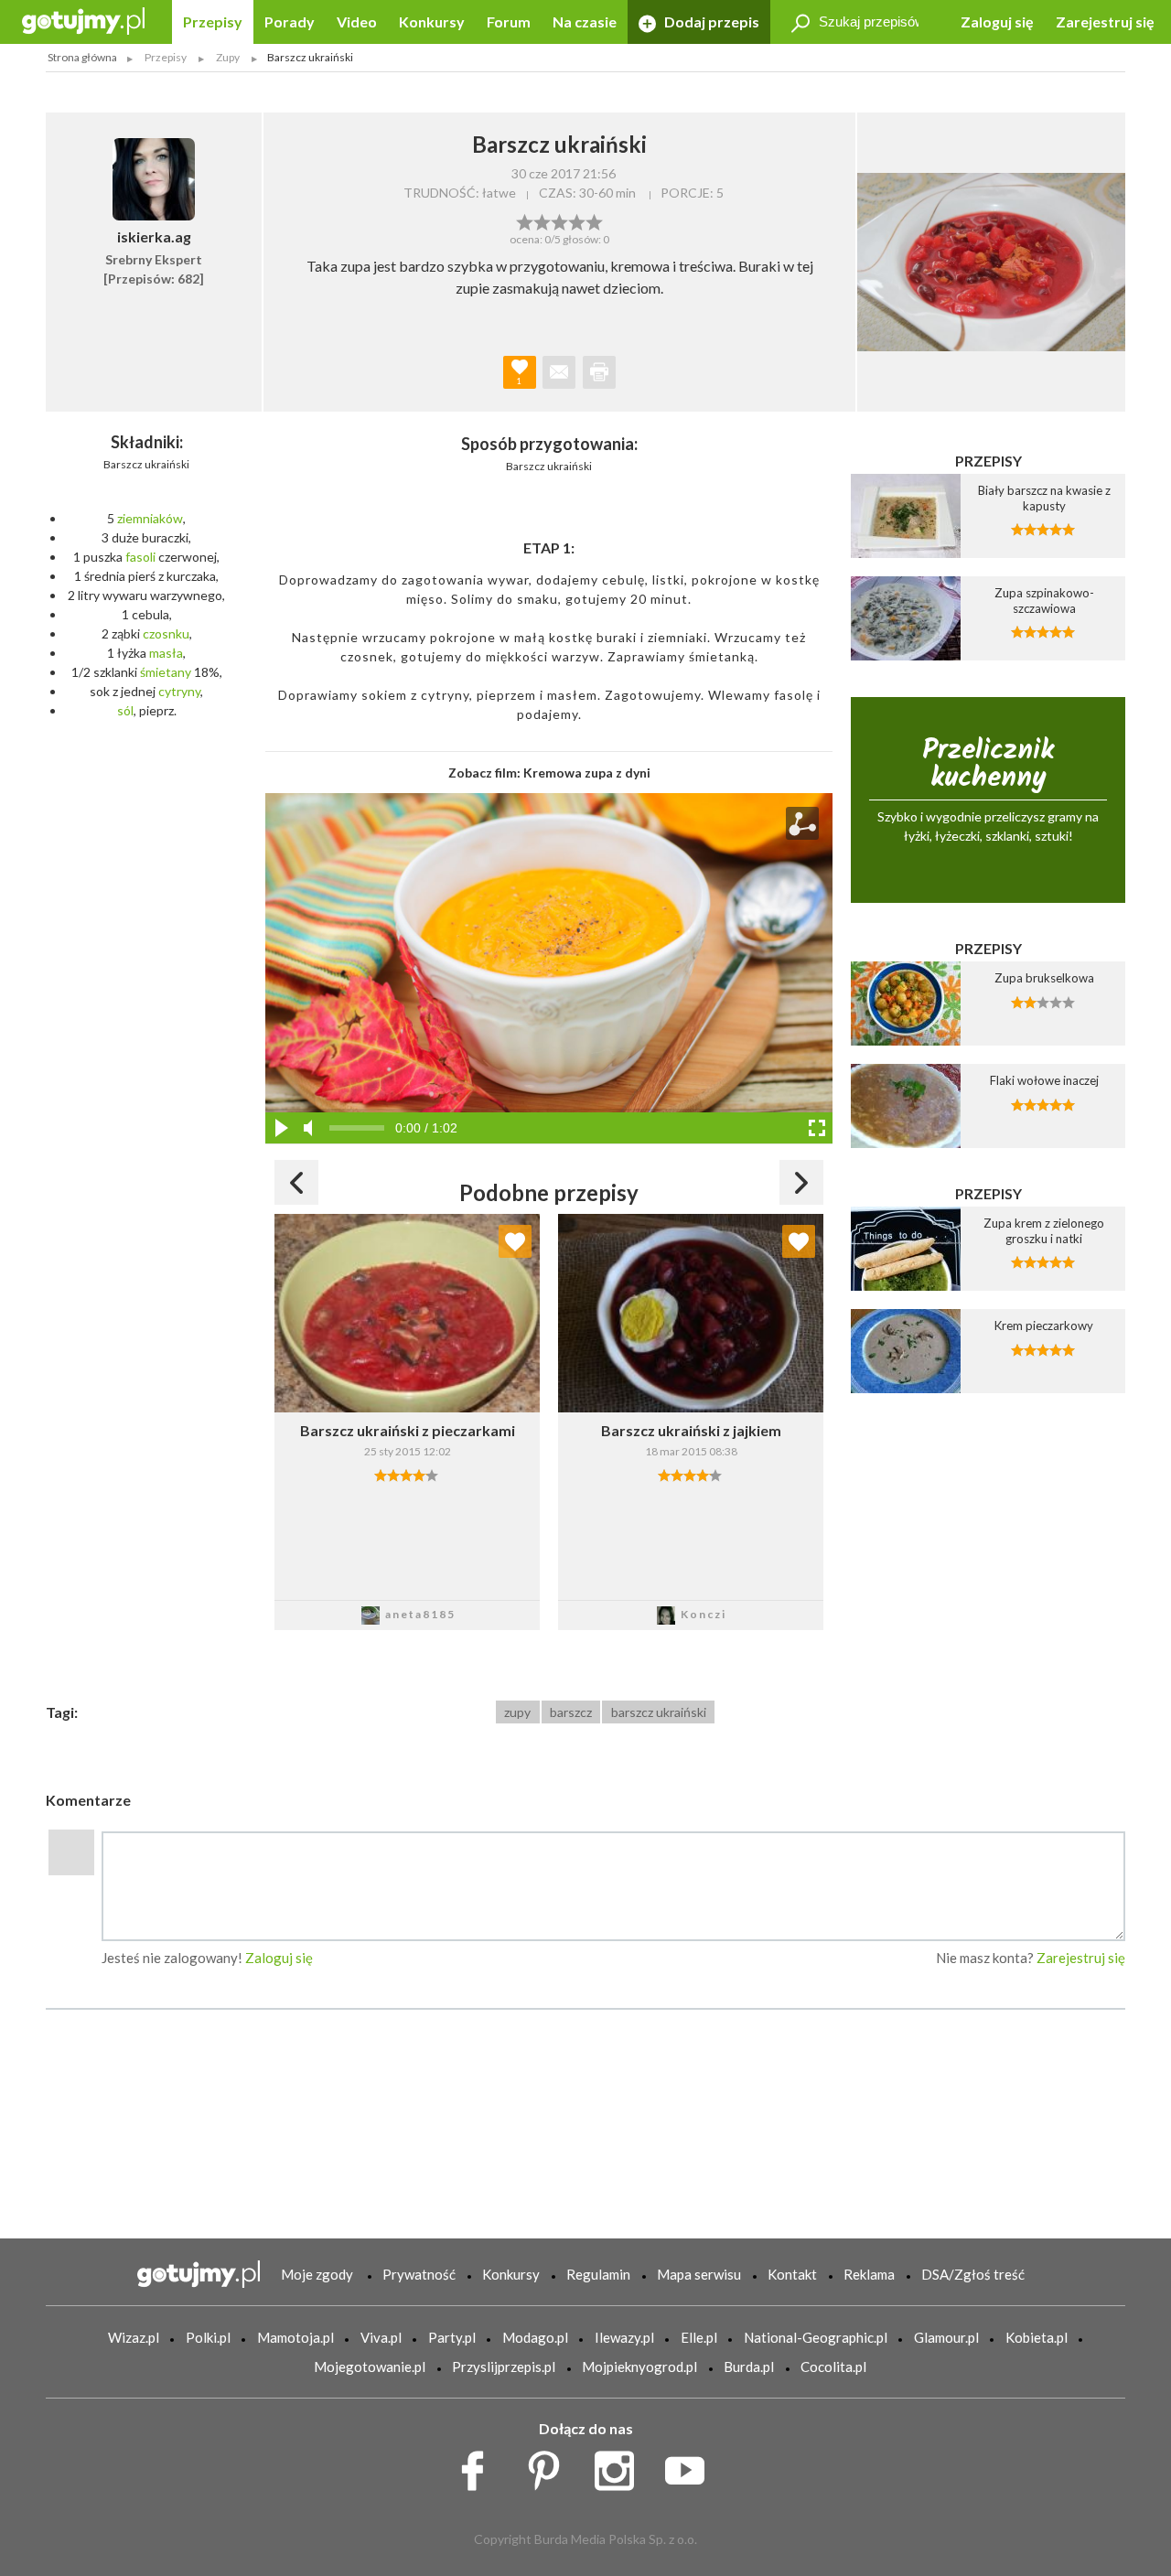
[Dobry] (559, 220)
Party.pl (452, 2337)
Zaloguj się (997, 21)
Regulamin (598, 2274)
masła (166, 653)
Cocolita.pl (833, 2367)
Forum (509, 21)
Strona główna (82, 57)
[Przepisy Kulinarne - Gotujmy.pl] (83, 20)
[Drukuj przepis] (599, 372)
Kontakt (792, 2274)
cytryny (179, 691)
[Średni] (542, 220)
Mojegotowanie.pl (370, 2367)
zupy (517, 1712)
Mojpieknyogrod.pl (639, 2367)
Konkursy (432, 21)
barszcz (571, 1712)
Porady (290, 21)
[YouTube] (691, 2466)
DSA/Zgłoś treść (973, 2274)
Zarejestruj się (1105, 21)
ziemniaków (150, 518)
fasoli (140, 557)
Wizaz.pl (134, 2337)
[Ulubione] (515, 1241)
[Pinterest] (550, 2466)
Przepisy (213, 21)
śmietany (166, 672)
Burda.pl (749, 2367)
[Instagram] (621, 2466)
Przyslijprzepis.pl (504, 2367)
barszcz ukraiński (659, 1712)
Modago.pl (535, 2337)
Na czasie (585, 21)
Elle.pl (699, 2337)
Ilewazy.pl (624, 2337)
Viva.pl (381, 2337)
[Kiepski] (525, 220)
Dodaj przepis (710, 21)
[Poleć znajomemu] (559, 372)
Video (357, 21)
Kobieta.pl (1037, 2337)
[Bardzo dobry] (577, 220)
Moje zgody (317, 2274)
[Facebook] (479, 2466)
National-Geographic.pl (816, 2337)
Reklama (869, 2274)
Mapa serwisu (699, 2274)
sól (125, 710)
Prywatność (419, 2274)
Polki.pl (208, 2337)
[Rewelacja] (594, 220)
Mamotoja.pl (295, 2337)
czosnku (166, 633)
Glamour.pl (946, 2337)
